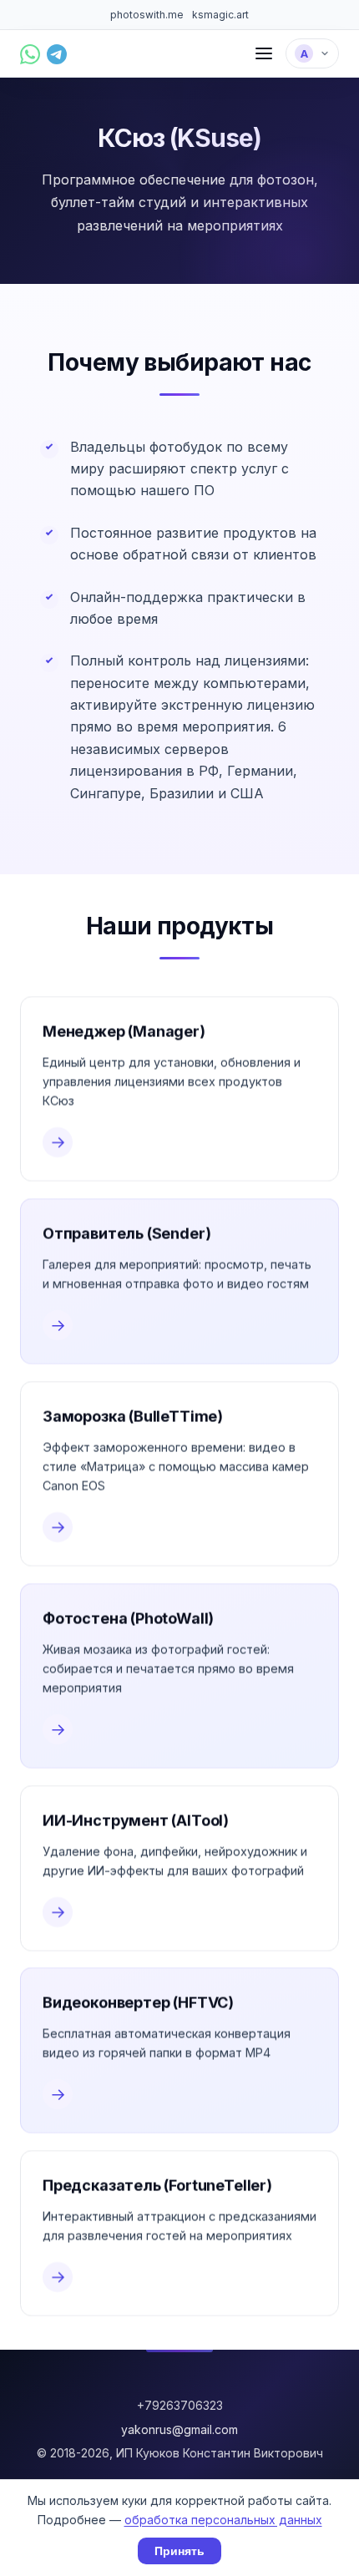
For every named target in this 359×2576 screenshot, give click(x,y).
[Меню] (264, 53)
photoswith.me (147, 15)
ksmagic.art (220, 15)
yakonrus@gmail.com (179, 2429)
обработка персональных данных (223, 2520)
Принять (179, 2551)
